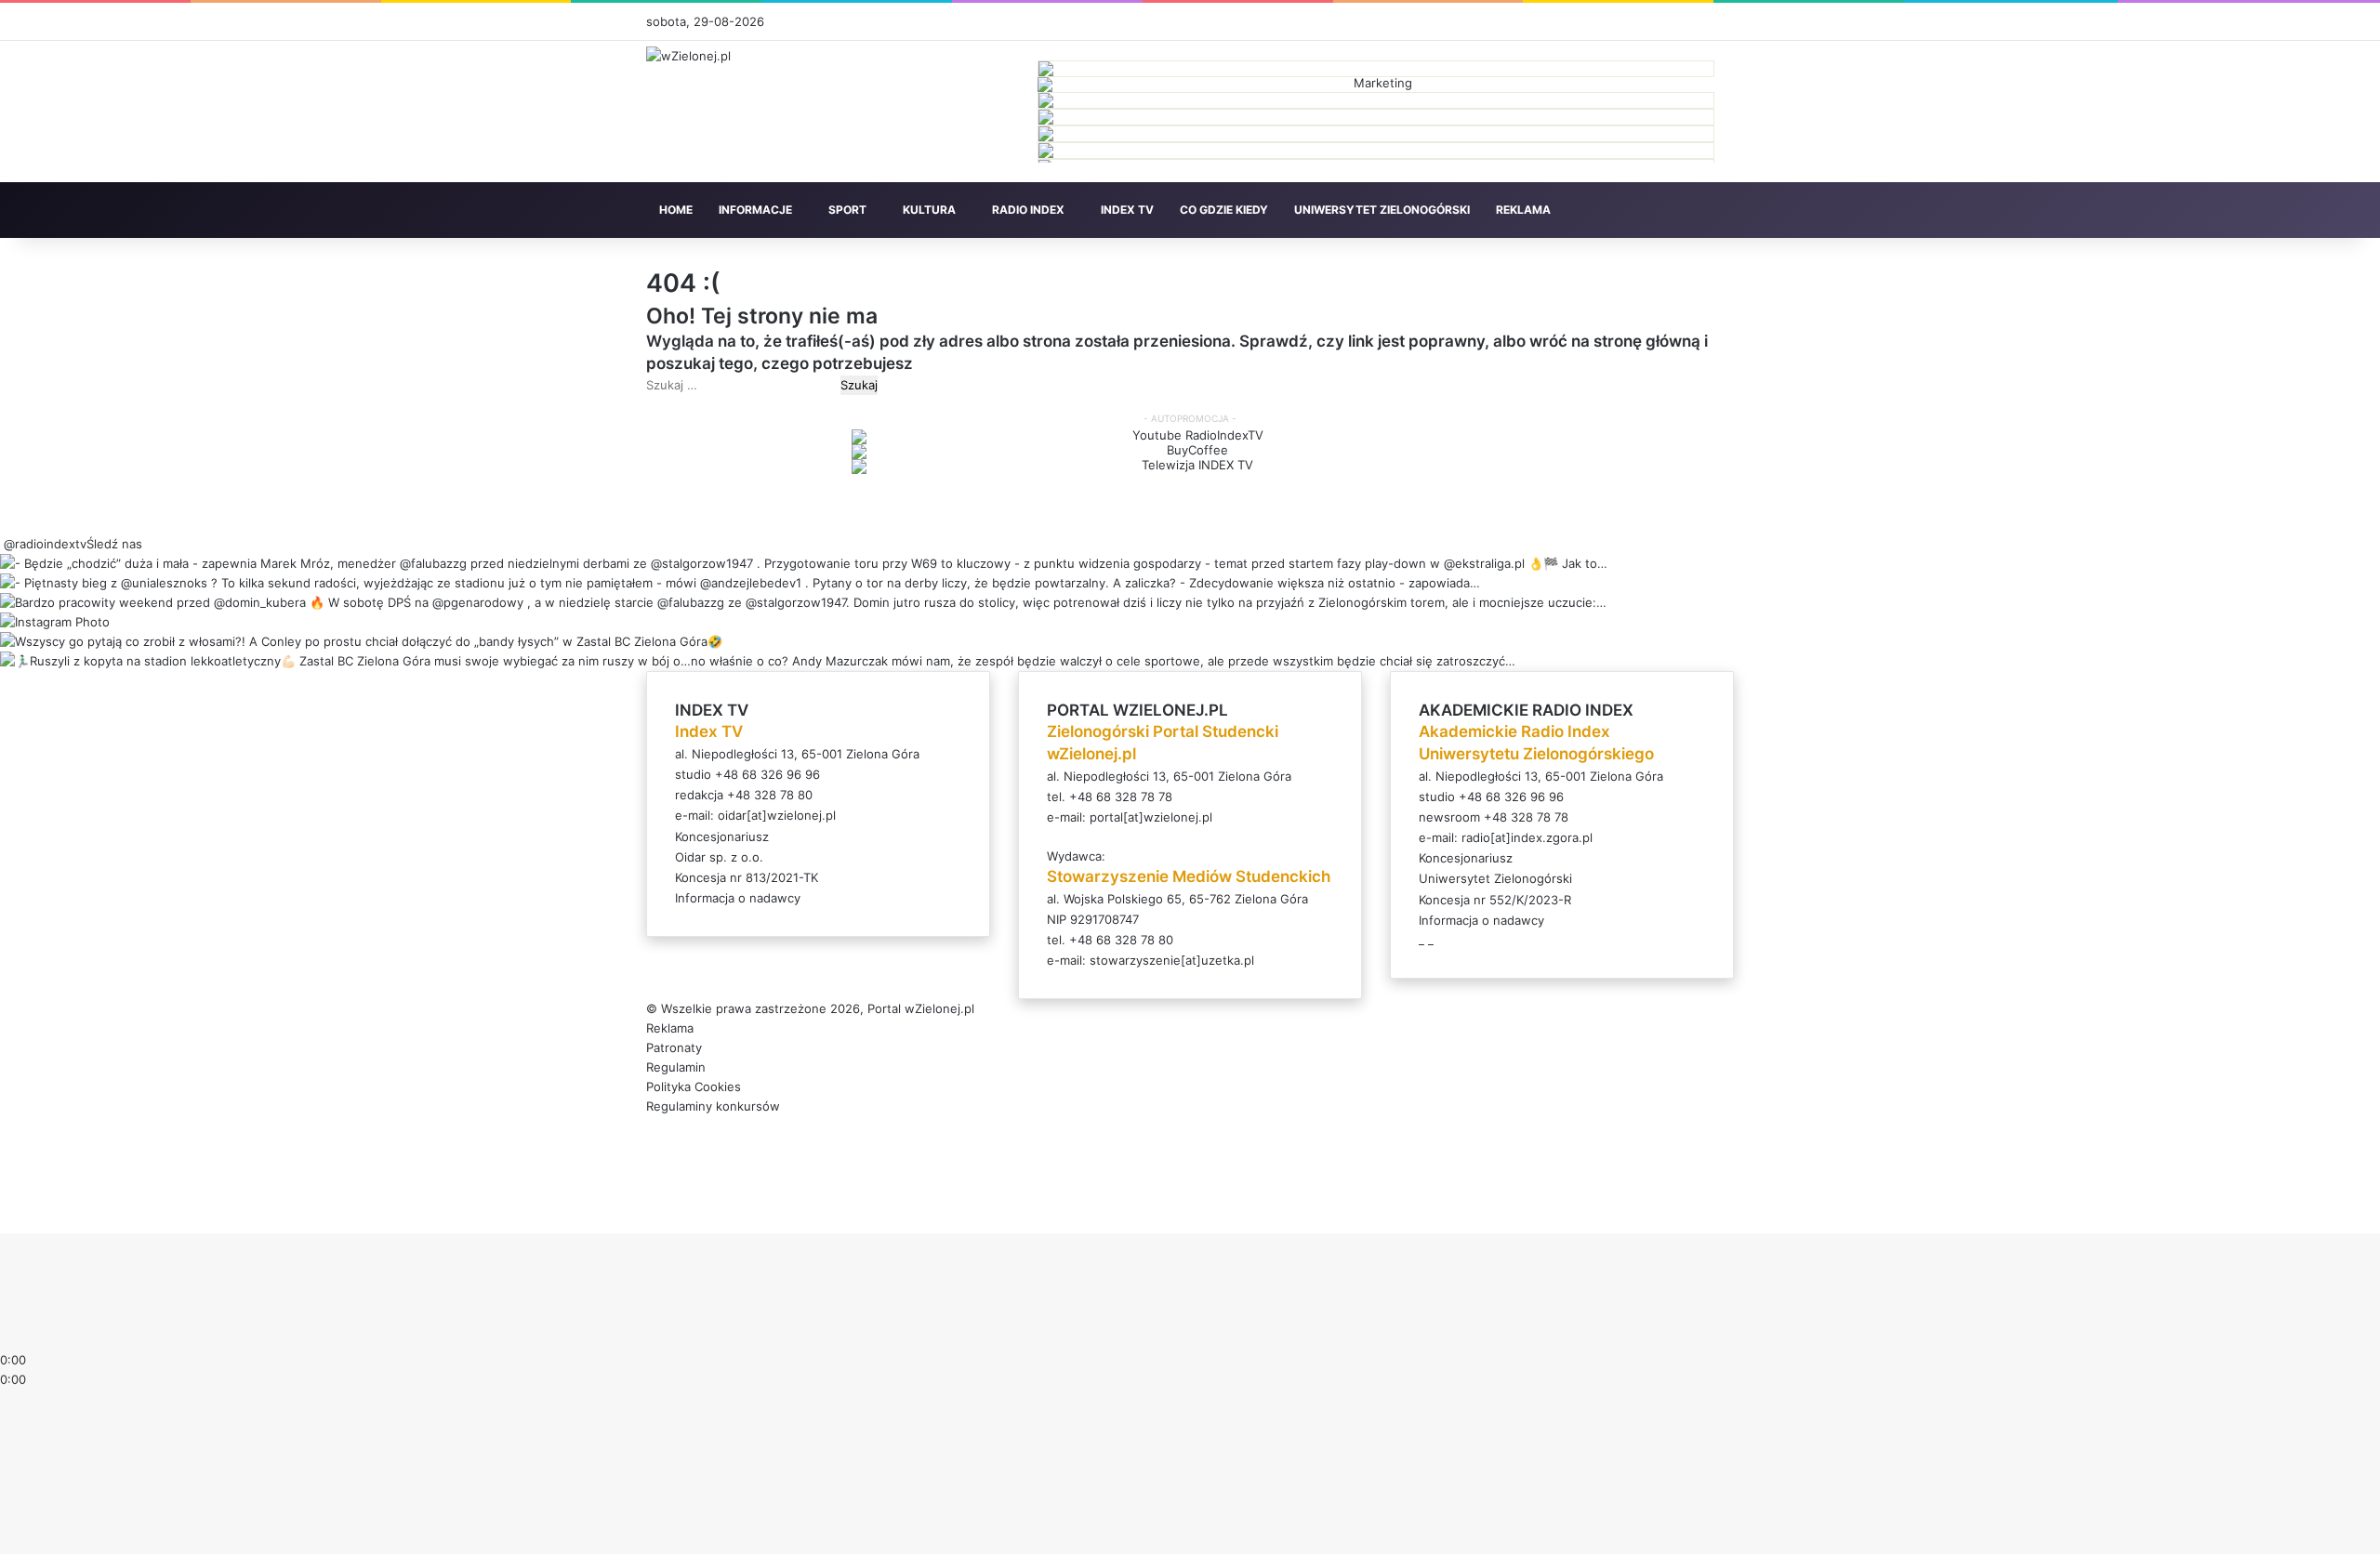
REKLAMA (1523, 210)
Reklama (670, 1028)
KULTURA (929, 210)
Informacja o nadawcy (738, 898)
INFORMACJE (755, 210)
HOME (676, 210)
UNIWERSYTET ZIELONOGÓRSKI (1382, 210)
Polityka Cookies (694, 1086)
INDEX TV (1127, 210)
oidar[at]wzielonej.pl (777, 815)
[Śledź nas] (2, 544)
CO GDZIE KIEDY (1224, 210)
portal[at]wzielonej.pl (1151, 817)
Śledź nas (114, 544)
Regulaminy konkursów (713, 1106)
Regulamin (676, 1067)
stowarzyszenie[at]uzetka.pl (1172, 960)
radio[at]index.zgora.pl (1527, 837)
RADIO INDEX (1028, 210)
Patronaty (674, 1047)
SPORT (847, 210)
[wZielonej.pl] (688, 56)
